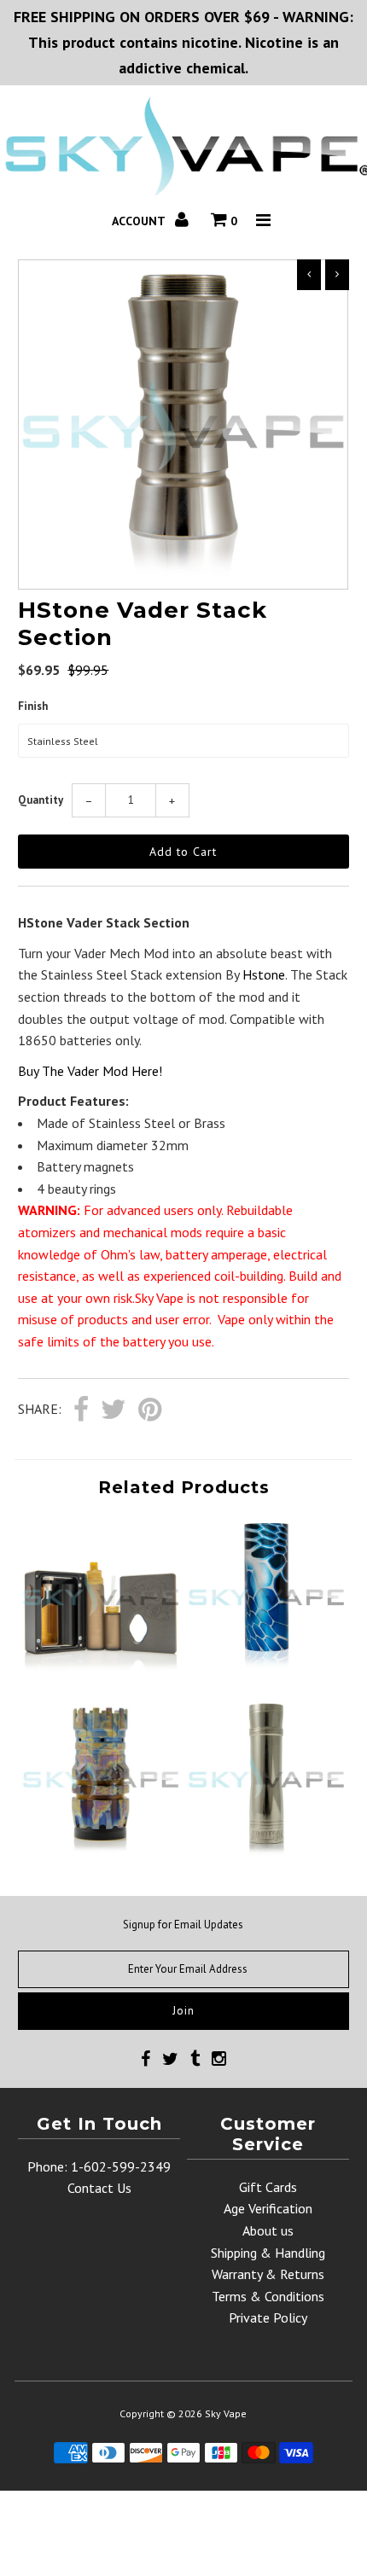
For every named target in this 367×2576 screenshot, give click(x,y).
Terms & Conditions (268, 2296)
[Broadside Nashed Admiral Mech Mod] (266, 1850)
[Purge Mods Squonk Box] (101, 1668)
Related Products (184, 1487)
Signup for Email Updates (183, 1925)
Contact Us (99, 2188)
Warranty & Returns (268, 2274)
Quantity (41, 800)
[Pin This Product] (150, 1410)
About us (268, 2230)
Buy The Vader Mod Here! (90, 1071)
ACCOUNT (140, 221)
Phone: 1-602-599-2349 (99, 2166)
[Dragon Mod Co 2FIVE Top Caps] (266, 1668)
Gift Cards (268, 2187)
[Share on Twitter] (114, 1410)
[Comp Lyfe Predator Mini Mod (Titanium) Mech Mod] (101, 1850)
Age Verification (268, 2208)
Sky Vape (226, 2413)
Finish (33, 706)
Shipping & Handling (268, 2253)
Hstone (264, 974)
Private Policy (268, 2317)
